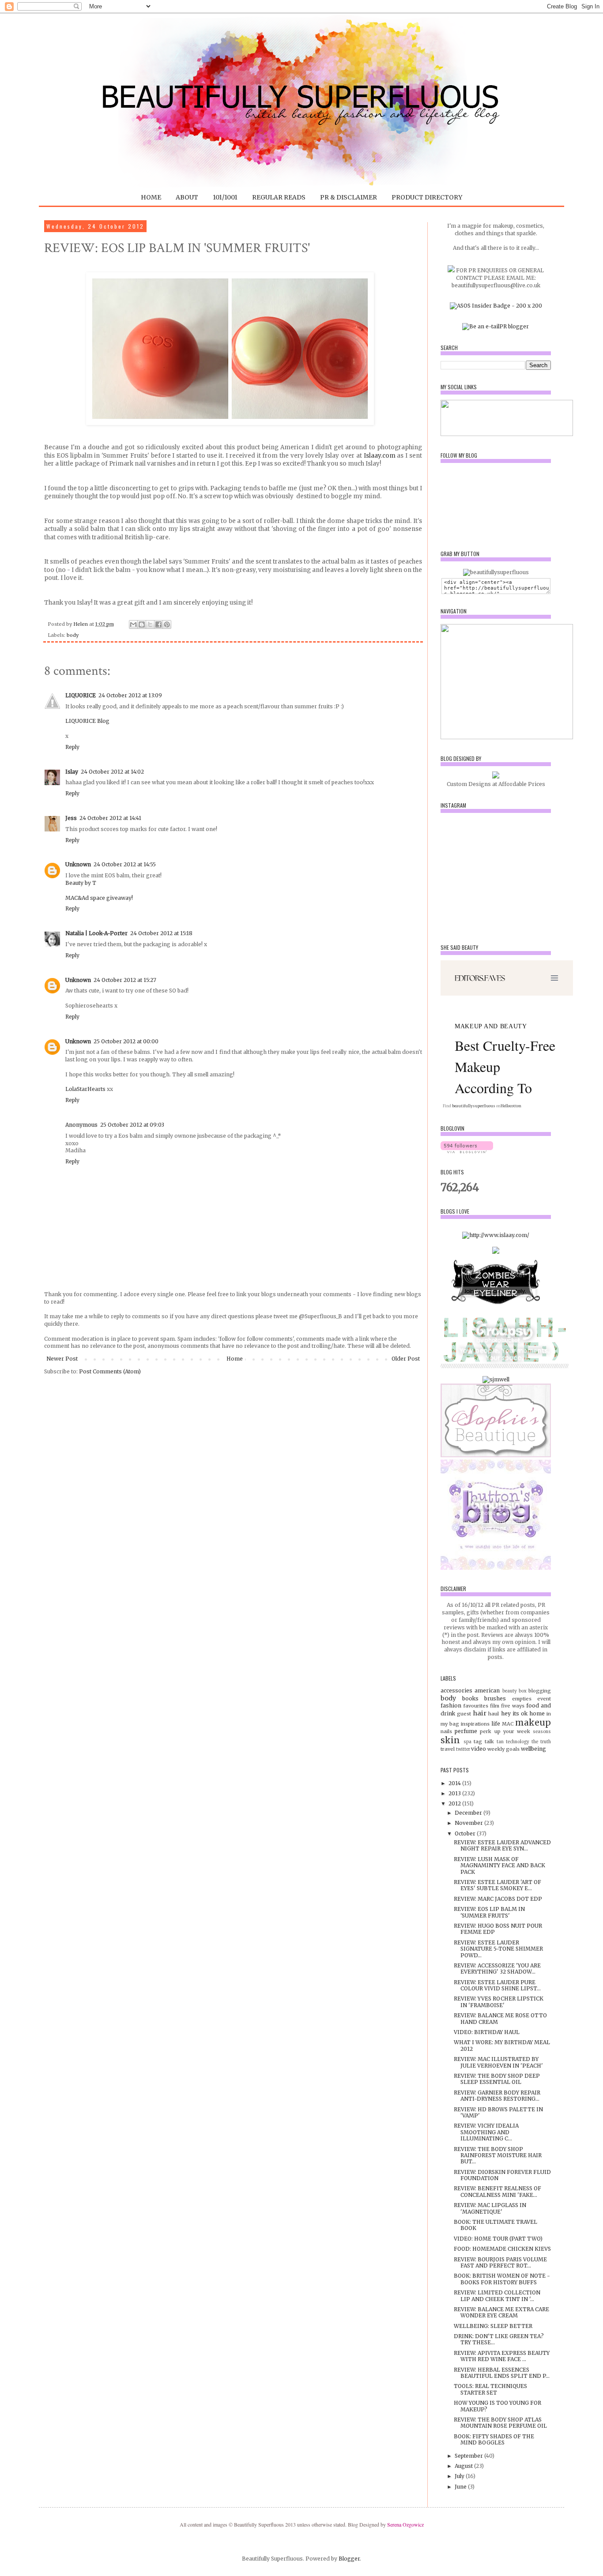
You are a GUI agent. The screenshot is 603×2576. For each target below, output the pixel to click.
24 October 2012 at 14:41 (110, 818)
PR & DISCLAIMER (349, 197)
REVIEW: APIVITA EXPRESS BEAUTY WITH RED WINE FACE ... (502, 2356)
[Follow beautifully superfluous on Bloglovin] (467, 1151)
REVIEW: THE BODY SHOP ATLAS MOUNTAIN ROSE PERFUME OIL (500, 2423)
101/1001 (225, 197)
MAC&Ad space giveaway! (99, 898)
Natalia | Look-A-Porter (96, 933)
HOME (151, 197)
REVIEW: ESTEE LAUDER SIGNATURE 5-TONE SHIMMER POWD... (498, 1949)
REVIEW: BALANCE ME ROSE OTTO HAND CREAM (500, 2018)
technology (518, 1742)
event (544, 1699)
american (487, 1690)
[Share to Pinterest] (167, 624)
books (470, 1698)
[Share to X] (150, 624)
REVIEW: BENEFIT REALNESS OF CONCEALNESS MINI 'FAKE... (497, 2191)
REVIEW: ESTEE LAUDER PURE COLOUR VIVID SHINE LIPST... (497, 1985)
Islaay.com (380, 456)
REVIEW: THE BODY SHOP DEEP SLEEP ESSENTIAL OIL (497, 2079)
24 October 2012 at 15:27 (125, 980)
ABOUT (187, 197)
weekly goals (503, 1749)
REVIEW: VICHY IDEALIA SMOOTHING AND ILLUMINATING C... (486, 2132)
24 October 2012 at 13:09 (130, 695)
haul (494, 1714)
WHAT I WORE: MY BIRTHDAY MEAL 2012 (502, 2045)
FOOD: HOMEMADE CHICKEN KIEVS (502, 2249)
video (479, 1749)
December (469, 1813)
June (461, 2487)
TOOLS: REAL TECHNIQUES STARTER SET (490, 2389)
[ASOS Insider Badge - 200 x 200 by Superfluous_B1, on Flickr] (496, 306)
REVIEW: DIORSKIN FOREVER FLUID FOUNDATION (502, 2175)
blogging (540, 1691)
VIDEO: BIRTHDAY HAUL (487, 2032)
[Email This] (133, 624)
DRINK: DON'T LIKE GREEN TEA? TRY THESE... (499, 2339)
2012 (455, 1803)
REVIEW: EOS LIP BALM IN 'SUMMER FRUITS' (489, 1912)
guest (464, 1714)
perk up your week (505, 1731)
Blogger (349, 2559)
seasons (542, 1732)
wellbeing (533, 1749)
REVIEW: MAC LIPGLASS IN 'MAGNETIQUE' (490, 2208)
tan (500, 1742)
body (73, 635)
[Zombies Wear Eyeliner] (496, 1307)
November (469, 1823)
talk (489, 1741)
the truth (541, 1742)
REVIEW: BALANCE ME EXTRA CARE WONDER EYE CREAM (501, 2312)
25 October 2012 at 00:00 (126, 1041)
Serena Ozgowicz (405, 2524)
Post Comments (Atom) (110, 1371)
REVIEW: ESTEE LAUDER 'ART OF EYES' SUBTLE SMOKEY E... (497, 1885)
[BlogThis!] (142, 624)
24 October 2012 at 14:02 (112, 772)
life (496, 1724)
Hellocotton (511, 1106)
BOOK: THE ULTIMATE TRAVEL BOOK (496, 2225)
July (460, 2476)
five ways (513, 1706)
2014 (455, 1783)
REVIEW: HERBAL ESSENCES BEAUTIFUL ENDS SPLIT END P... (502, 2373)
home (537, 1713)
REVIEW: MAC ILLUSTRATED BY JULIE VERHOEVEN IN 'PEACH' (498, 2062)
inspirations (475, 1724)
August (464, 2466)
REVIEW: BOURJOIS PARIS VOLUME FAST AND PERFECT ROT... (500, 2262)
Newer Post (62, 1359)
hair (480, 1713)
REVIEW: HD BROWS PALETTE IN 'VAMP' (498, 2112)
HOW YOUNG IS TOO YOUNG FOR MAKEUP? (497, 2406)
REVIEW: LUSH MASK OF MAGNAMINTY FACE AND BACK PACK (499, 1865)
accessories (456, 1690)
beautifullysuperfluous (474, 1106)
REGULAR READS (279, 197)
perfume (466, 1731)
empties (522, 1699)
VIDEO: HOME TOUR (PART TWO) (498, 2239)
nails (446, 1731)
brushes (495, 1698)
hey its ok (514, 1713)
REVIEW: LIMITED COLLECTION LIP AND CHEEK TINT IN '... (497, 2296)
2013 (455, 1793)
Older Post (406, 1359)
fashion (451, 1705)
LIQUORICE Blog (87, 721)
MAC (508, 1724)
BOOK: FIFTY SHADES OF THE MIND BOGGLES (494, 2439)
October (466, 1833)
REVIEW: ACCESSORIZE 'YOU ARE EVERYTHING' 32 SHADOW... (497, 1969)
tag (478, 1741)
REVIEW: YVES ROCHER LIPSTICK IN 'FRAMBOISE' (499, 2002)
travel (448, 1749)
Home (235, 1359)
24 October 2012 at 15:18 (161, 933)
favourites (476, 1706)
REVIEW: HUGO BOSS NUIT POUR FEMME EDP (498, 1929)
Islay (72, 772)
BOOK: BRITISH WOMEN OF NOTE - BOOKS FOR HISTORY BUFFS (502, 2279)
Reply (72, 747)
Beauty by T (81, 883)
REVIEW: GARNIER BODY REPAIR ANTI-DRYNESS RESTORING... (497, 2096)
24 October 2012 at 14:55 (125, 864)
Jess (71, 818)
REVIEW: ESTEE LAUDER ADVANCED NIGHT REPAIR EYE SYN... (502, 1845)
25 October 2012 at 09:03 (132, 1125)
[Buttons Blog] (496, 1568)
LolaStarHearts (85, 1089)
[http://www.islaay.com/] (496, 1235)
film (495, 1706)
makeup (533, 1722)
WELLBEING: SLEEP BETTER (493, 2326)
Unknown (78, 864)
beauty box (514, 1691)
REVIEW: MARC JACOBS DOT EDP (498, 1899)
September (469, 2456)
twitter (463, 1749)
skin (450, 1740)
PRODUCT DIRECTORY (427, 197)
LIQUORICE (81, 695)
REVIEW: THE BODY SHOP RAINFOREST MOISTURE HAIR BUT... (498, 2155)
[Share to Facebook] (158, 624)
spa (467, 1742)
